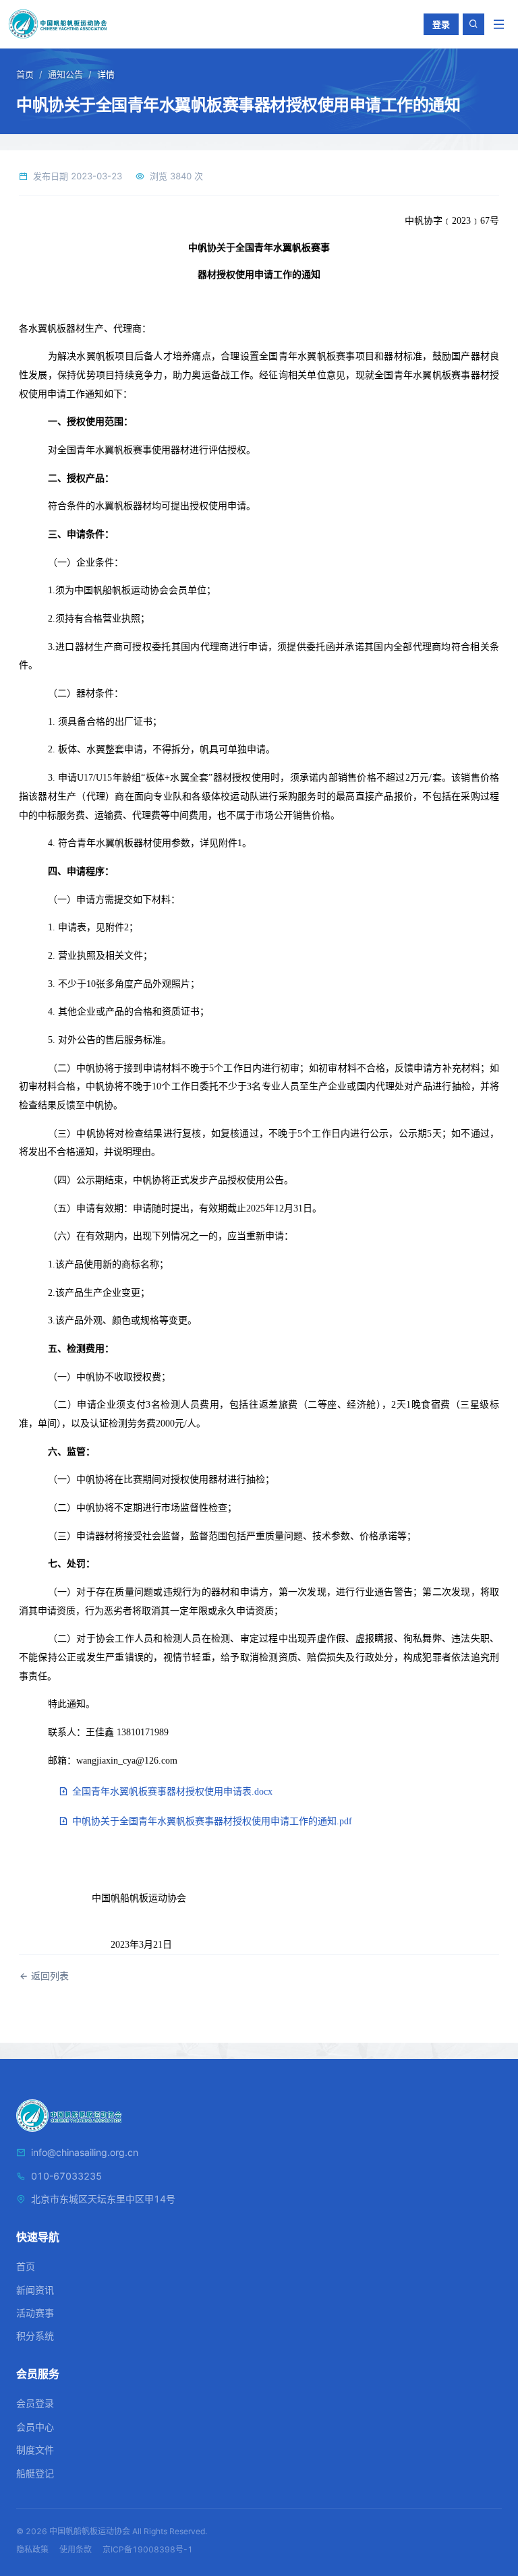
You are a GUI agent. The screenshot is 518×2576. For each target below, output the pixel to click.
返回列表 (49, 1976)
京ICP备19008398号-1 (148, 2549)
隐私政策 (32, 2549)
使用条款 (76, 2549)
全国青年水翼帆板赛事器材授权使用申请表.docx (171, 1792)
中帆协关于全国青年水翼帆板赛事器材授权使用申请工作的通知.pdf (211, 1821)
